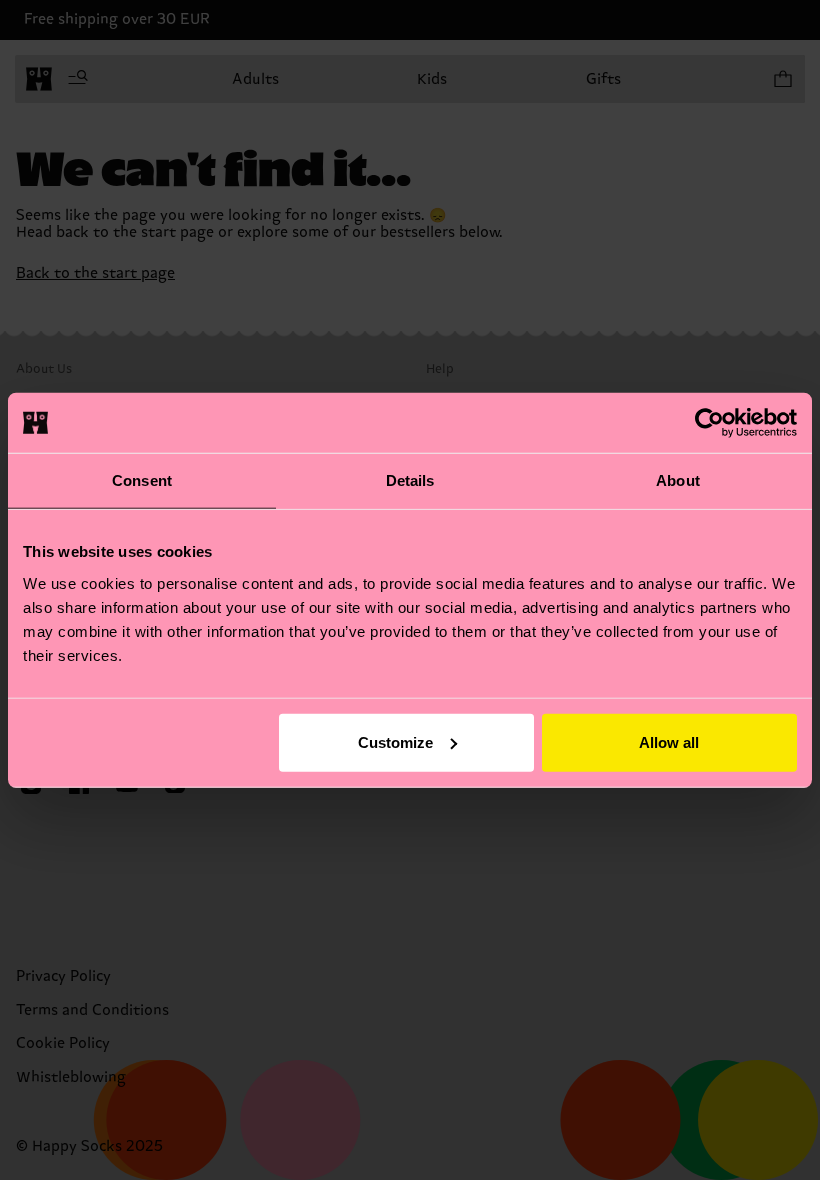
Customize (395, 741)
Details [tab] (410, 480)
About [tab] (678, 480)
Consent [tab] (142, 480)
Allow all (669, 741)
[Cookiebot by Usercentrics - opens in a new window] (709, 423)
